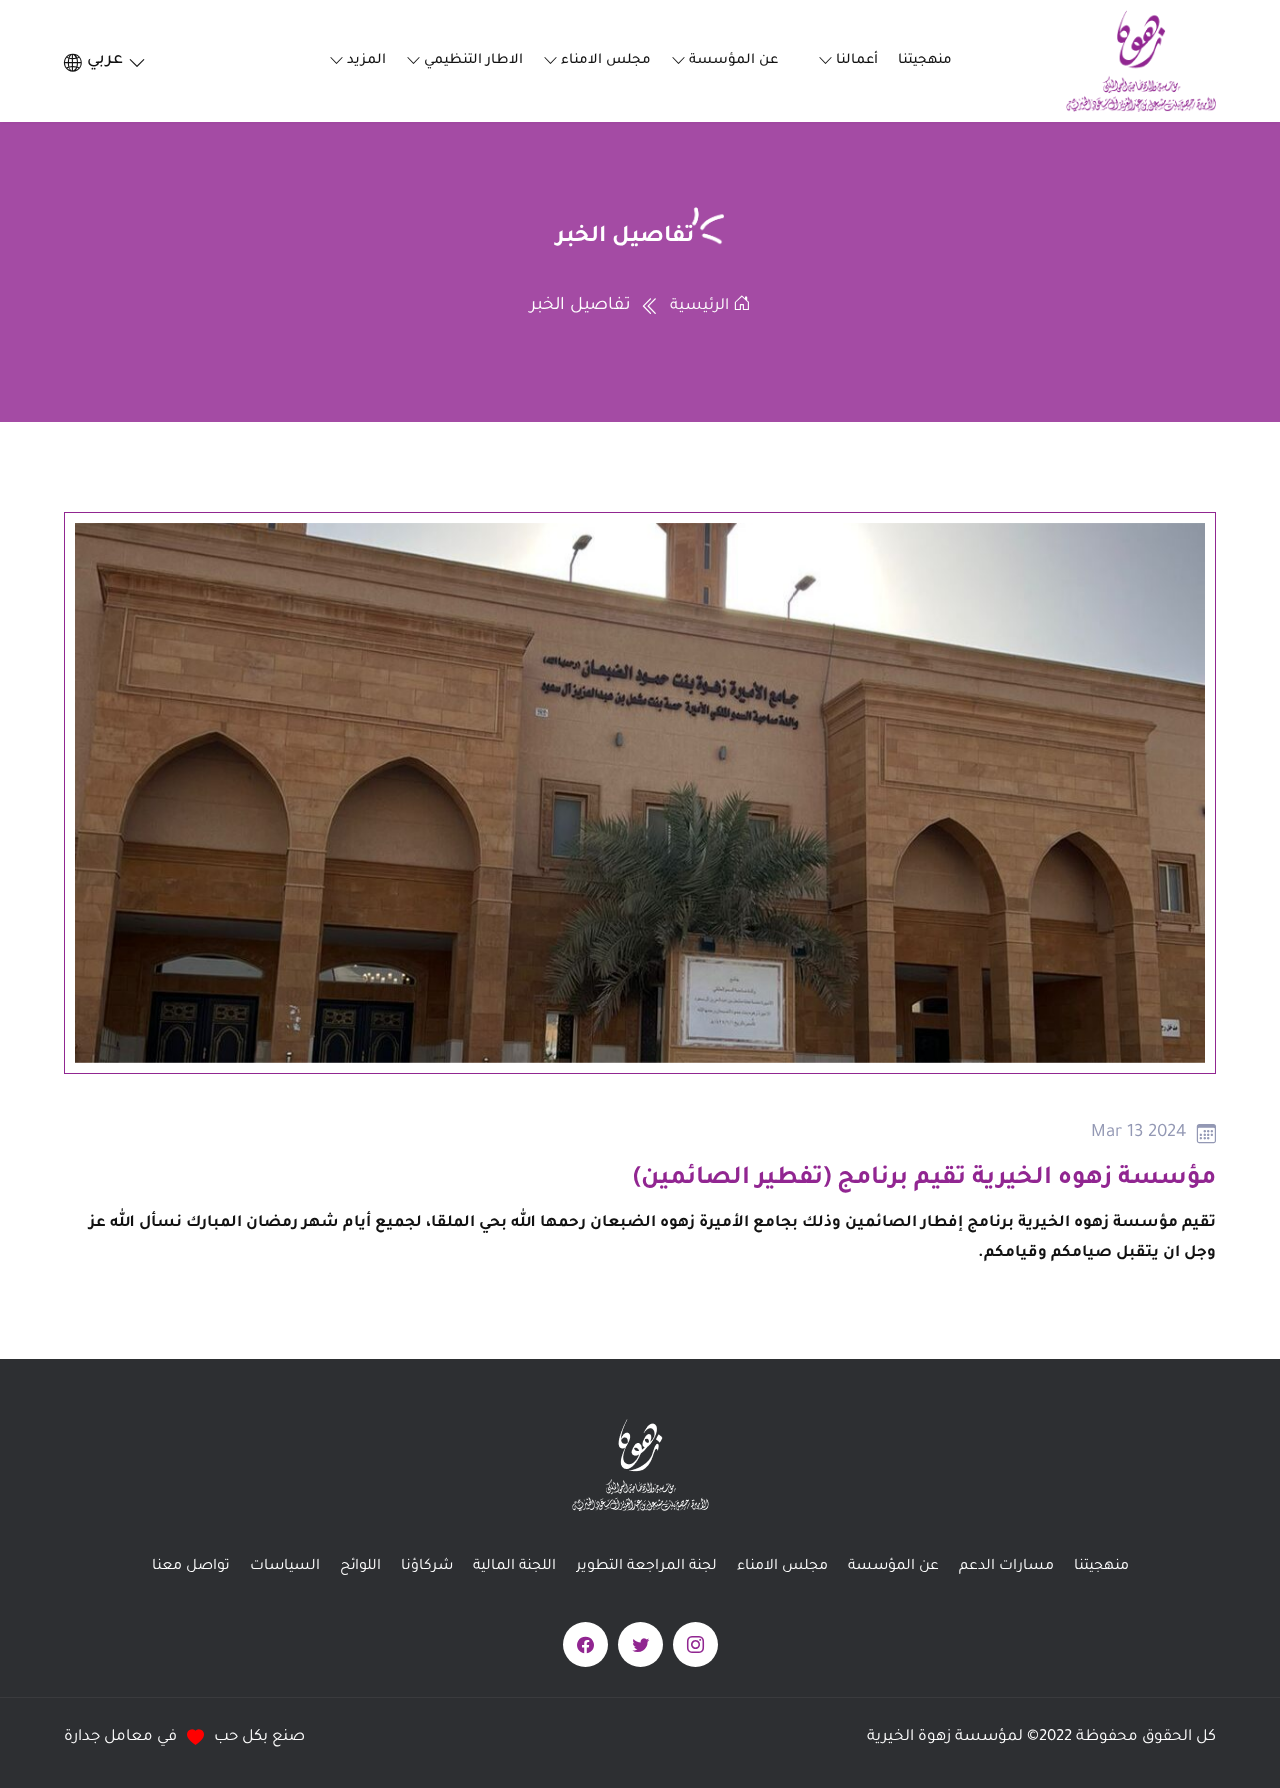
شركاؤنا (427, 1567)
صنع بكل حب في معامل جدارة (184, 1737)
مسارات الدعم (1006, 1567)
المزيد (366, 60)
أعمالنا (857, 60)
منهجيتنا (925, 60)
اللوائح (360, 1567)
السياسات (285, 1567)
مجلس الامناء (606, 60)
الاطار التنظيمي (473, 60)
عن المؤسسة (733, 60)
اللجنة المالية (514, 1567)
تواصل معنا (191, 1567)
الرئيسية (701, 306)
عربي (105, 60)
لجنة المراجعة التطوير (646, 1567)
